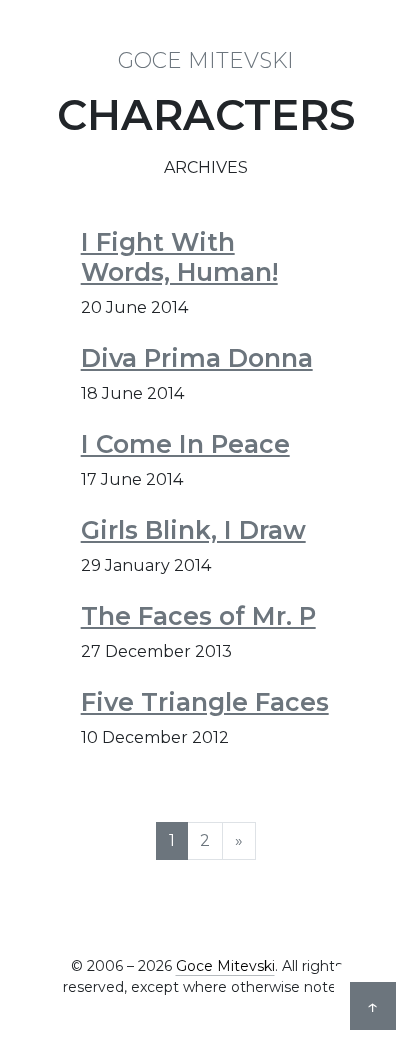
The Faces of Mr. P (198, 616)
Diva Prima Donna (197, 358)
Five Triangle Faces (205, 702)
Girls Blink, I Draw (193, 530)
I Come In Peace (185, 444)
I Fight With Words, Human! (179, 257)
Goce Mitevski (206, 60)
